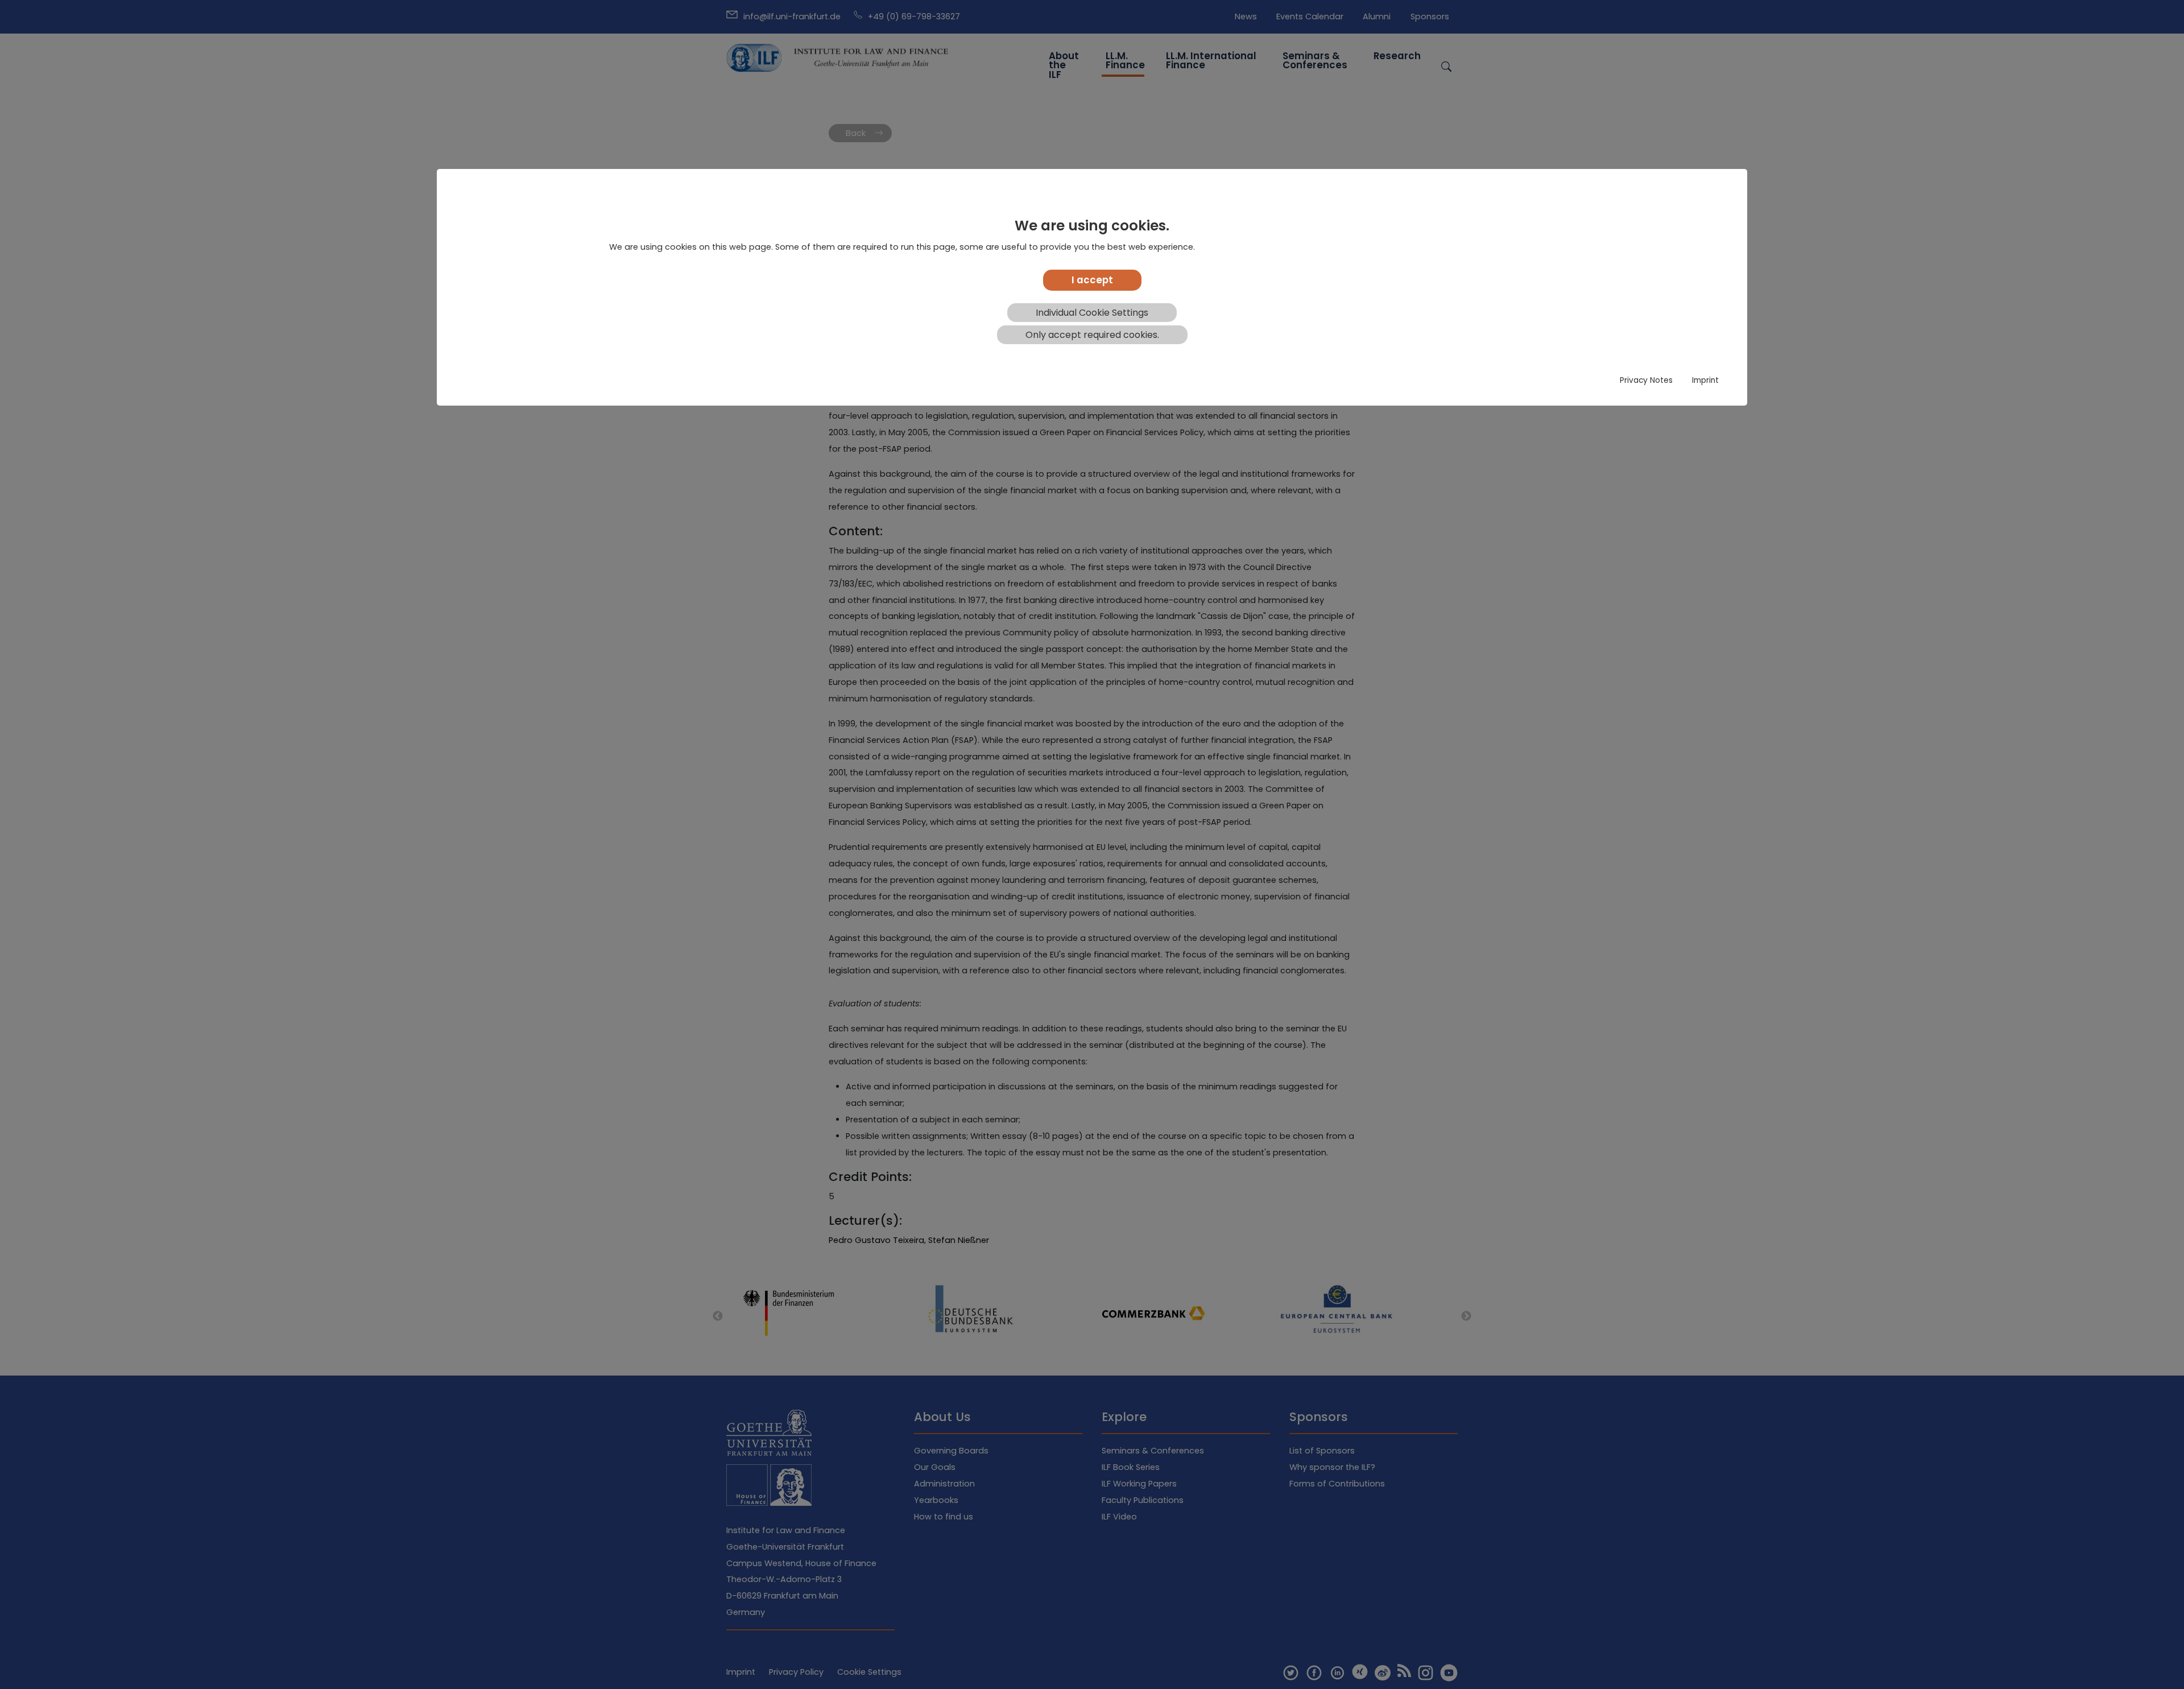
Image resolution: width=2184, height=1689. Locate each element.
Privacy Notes (1646, 381)
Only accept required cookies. (1092, 335)
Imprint (1705, 381)
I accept (1092, 280)
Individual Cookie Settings (1092, 313)
